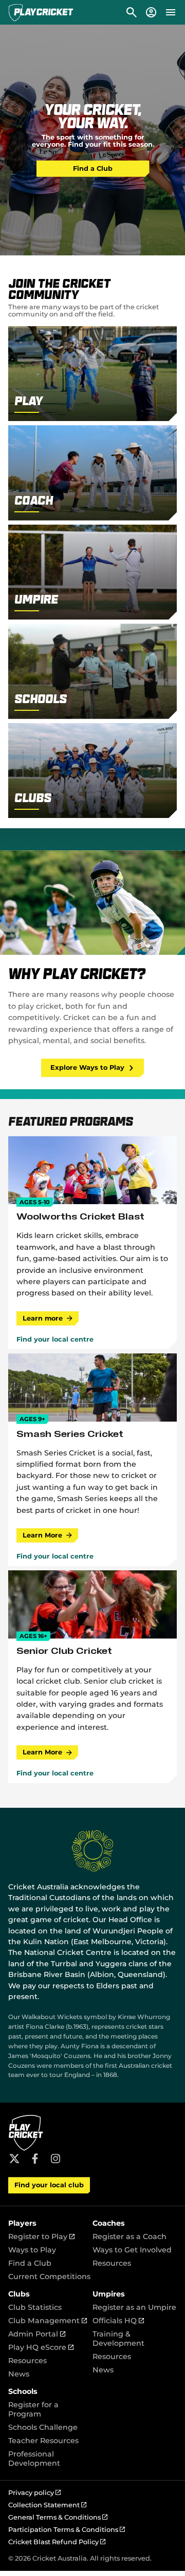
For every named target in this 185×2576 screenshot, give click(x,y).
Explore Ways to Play (87, 1067)
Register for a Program (33, 2409)
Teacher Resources (43, 2441)
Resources (112, 2263)
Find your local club (49, 2185)
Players (22, 2223)
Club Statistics (35, 2307)
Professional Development (34, 2459)
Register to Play (41, 2236)
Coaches (109, 2223)
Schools (23, 2391)
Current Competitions (49, 2277)
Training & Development (118, 2339)
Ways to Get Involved (132, 2250)
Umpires (109, 2294)
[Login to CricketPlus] (151, 12)
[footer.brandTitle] (26, 2149)
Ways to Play (32, 2250)
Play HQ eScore (41, 2347)
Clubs (19, 2294)
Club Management (48, 2321)
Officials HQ (118, 2321)
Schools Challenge (43, 2427)
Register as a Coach (129, 2236)
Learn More (42, 1535)
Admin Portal (37, 2334)
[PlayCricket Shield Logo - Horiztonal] (41, 12)
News (19, 2374)
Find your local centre (55, 1340)
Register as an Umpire (134, 2307)
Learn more (43, 1318)
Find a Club (93, 168)
